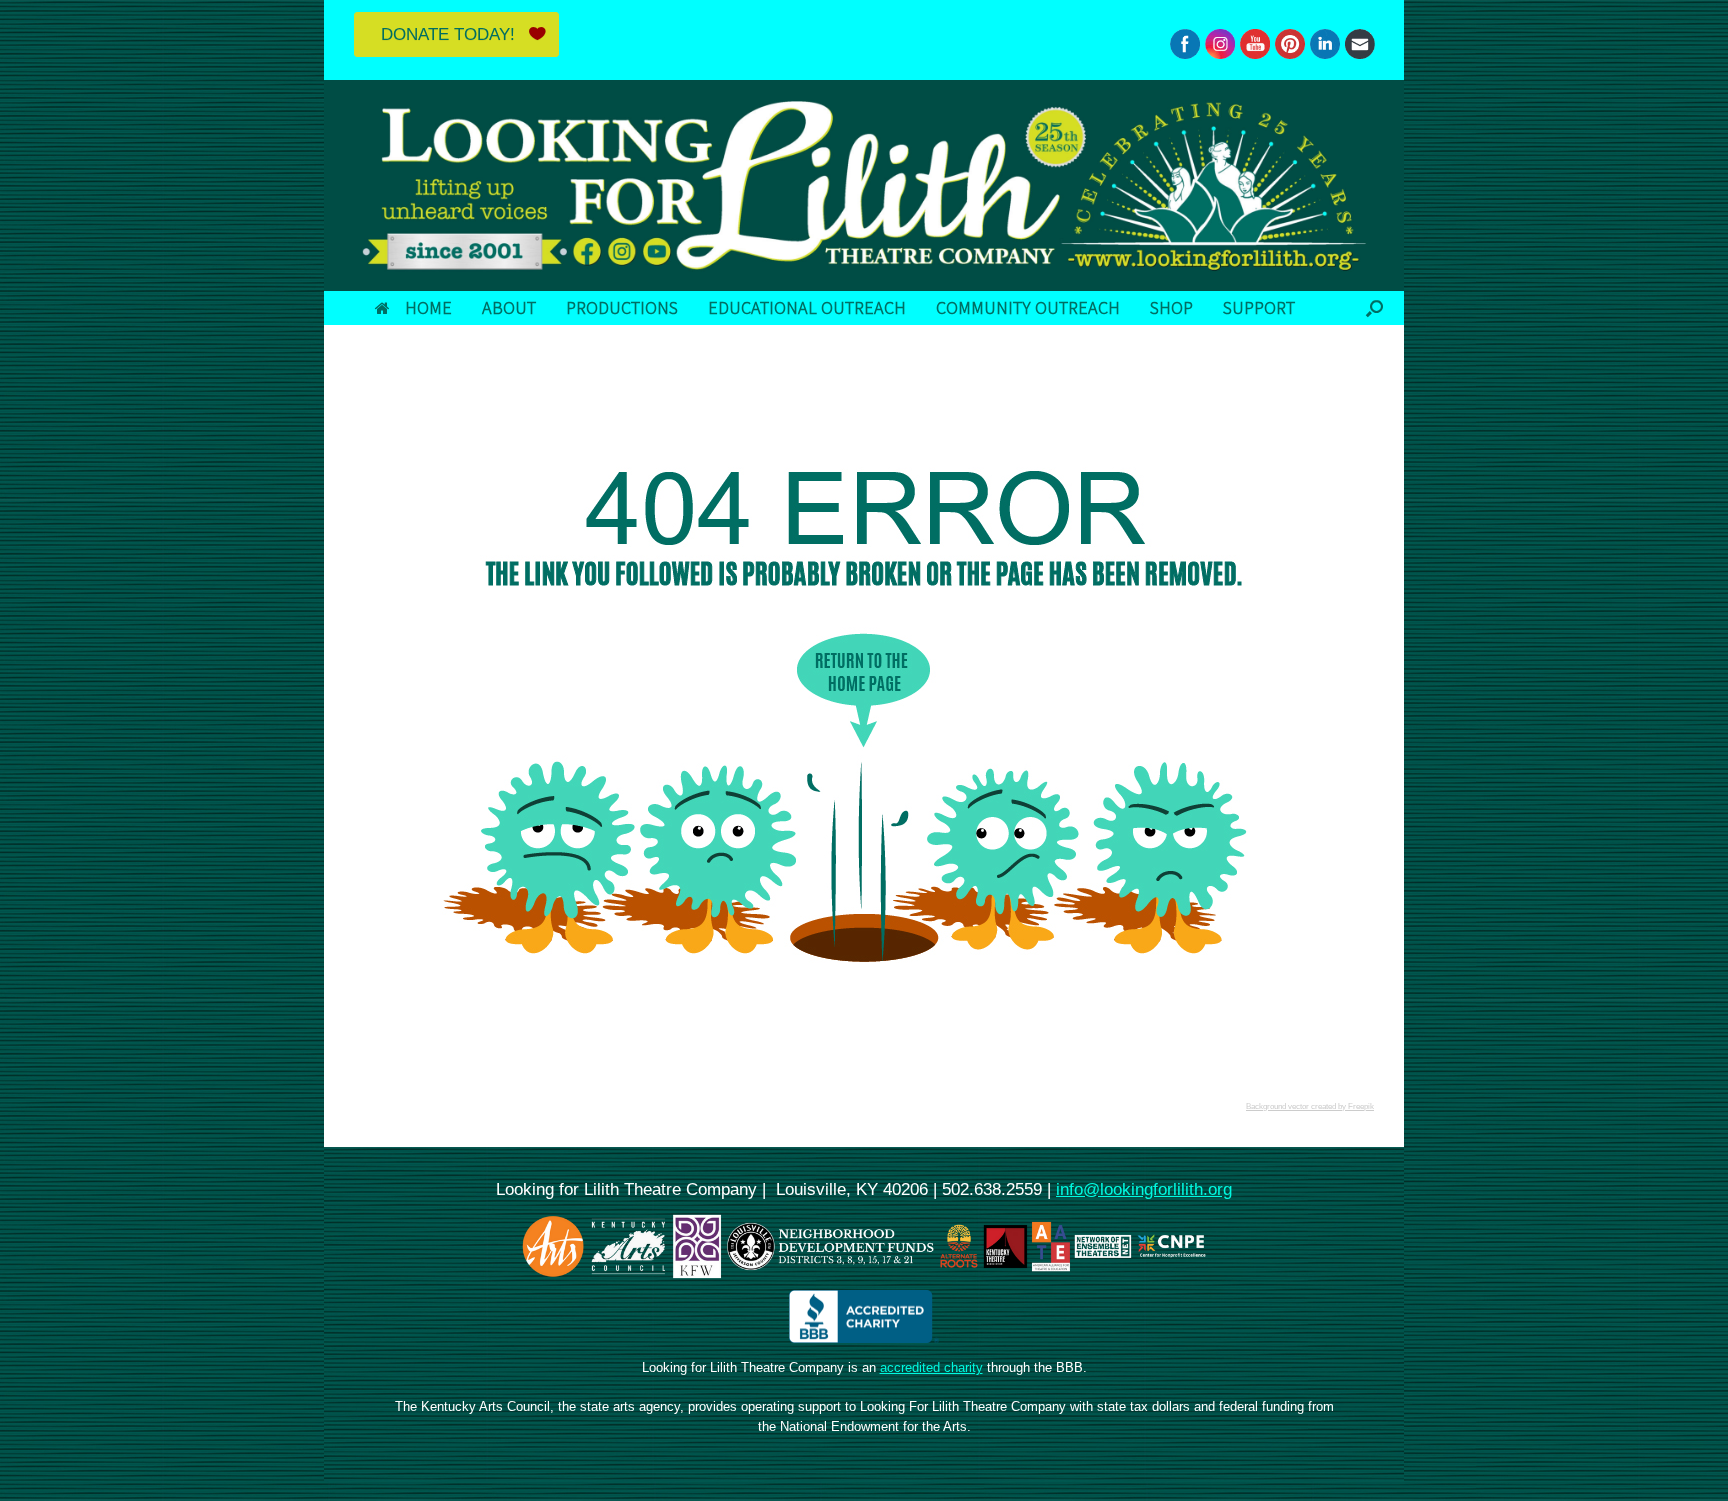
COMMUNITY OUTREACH (1028, 307)
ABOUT (509, 307)
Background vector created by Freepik (1310, 1106)
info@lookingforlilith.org (1144, 1189)
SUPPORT (1259, 307)
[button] (1374, 308)
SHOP (1171, 307)
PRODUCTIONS (622, 307)
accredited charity (931, 1367)
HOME (428, 307)
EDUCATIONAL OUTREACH (807, 307)
